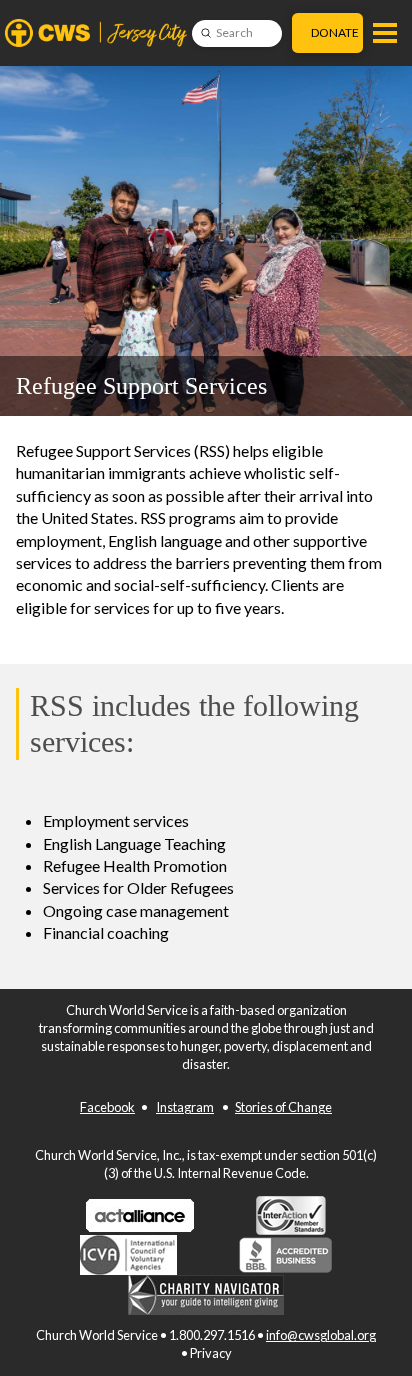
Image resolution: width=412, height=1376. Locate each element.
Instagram (185, 1107)
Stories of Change (283, 1107)
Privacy (211, 1353)
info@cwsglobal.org (321, 1335)
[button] (385, 33)
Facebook (107, 1107)
